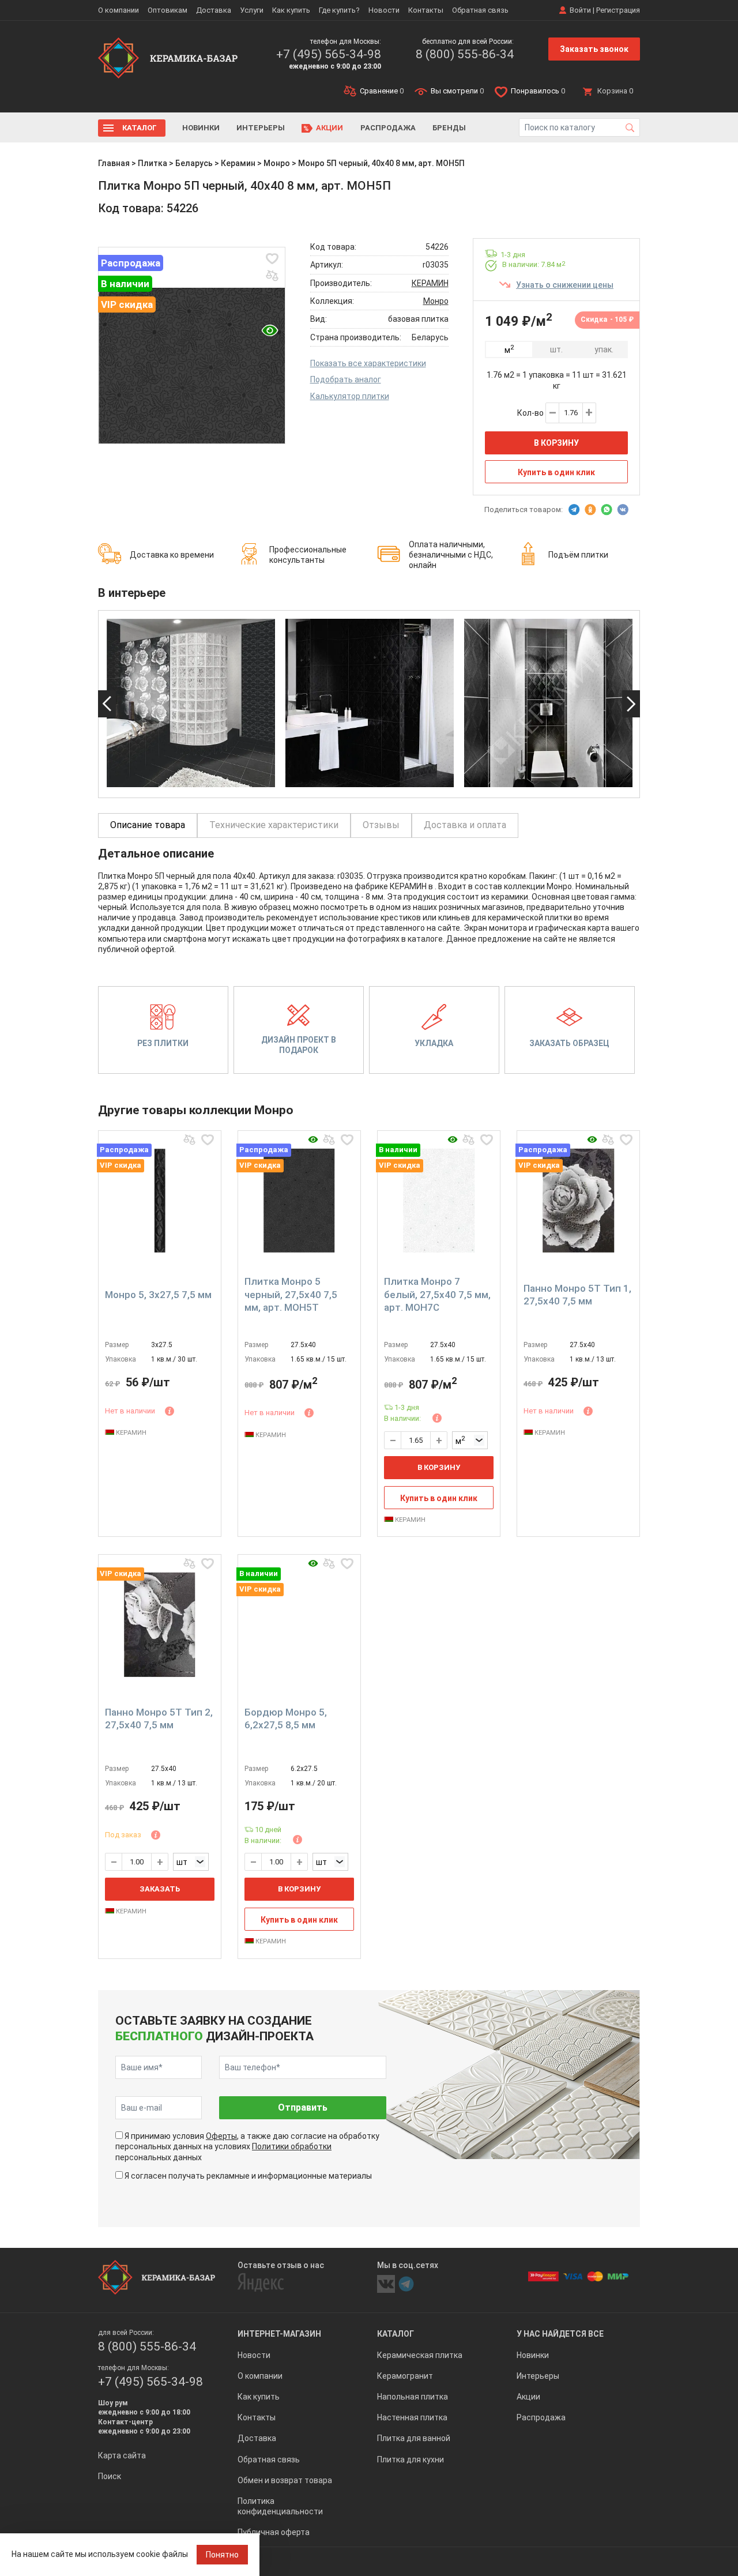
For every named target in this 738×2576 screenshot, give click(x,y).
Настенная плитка (412, 2417)
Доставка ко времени (172, 555)
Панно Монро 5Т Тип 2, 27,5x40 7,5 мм (159, 1718)
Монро (277, 163)
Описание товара (148, 825)
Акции (330, 128)
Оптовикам (167, 10)
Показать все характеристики (368, 363)
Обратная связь (480, 10)
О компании (118, 10)
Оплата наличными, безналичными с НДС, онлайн (451, 555)
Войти (580, 10)
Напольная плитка (413, 2397)
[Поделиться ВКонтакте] (623, 510)
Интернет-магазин (279, 2334)
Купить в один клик (556, 472)
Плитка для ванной (414, 2438)
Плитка (153, 163)
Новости (384, 10)
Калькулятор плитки (350, 396)
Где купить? (339, 10)
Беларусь (194, 163)
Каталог (140, 128)
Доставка (214, 10)
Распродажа (388, 128)
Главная (114, 163)
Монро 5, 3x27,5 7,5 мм (158, 1295)
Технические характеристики (274, 825)
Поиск (110, 2476)
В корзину (556, 443)
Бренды (449, 128)
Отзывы (381, 825)
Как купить (291, 10)
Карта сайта (122, 2455)
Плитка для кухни (411, 2460)
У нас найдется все (560, 2334)
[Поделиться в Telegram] (574, 510)
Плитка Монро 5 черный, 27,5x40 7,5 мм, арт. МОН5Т (291, 1294)
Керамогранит (405, 2376)
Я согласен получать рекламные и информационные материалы (248, 2176)
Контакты (426, 10)
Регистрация (618, 10)
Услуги (252, 10)
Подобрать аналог (346, 379)
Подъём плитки (578, 555)
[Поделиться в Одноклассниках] (590, 510)
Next (631, 704)
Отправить (303, 2107)
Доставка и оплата (465, 825)
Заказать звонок (594, 49)
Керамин (238, 163)
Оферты (221, 2136)
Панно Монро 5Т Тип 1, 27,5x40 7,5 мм (577, 1295)
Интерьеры (261, 128)
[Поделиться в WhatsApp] (607, 510)
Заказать (160, 1889)
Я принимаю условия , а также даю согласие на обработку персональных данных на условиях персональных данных (247, 2146)
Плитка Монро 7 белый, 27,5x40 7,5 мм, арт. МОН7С (437, 1294)
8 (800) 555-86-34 (465, 54)
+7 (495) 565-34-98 (329, 54)
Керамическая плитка (420, 2355)
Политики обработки (292, 2146)
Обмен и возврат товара (285, 2480)
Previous (107, 704)
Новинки (201, 128)
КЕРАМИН (430, 283)
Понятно (222, 2555)
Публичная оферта (274, 2532)
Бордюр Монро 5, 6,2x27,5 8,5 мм (286, 1718)
